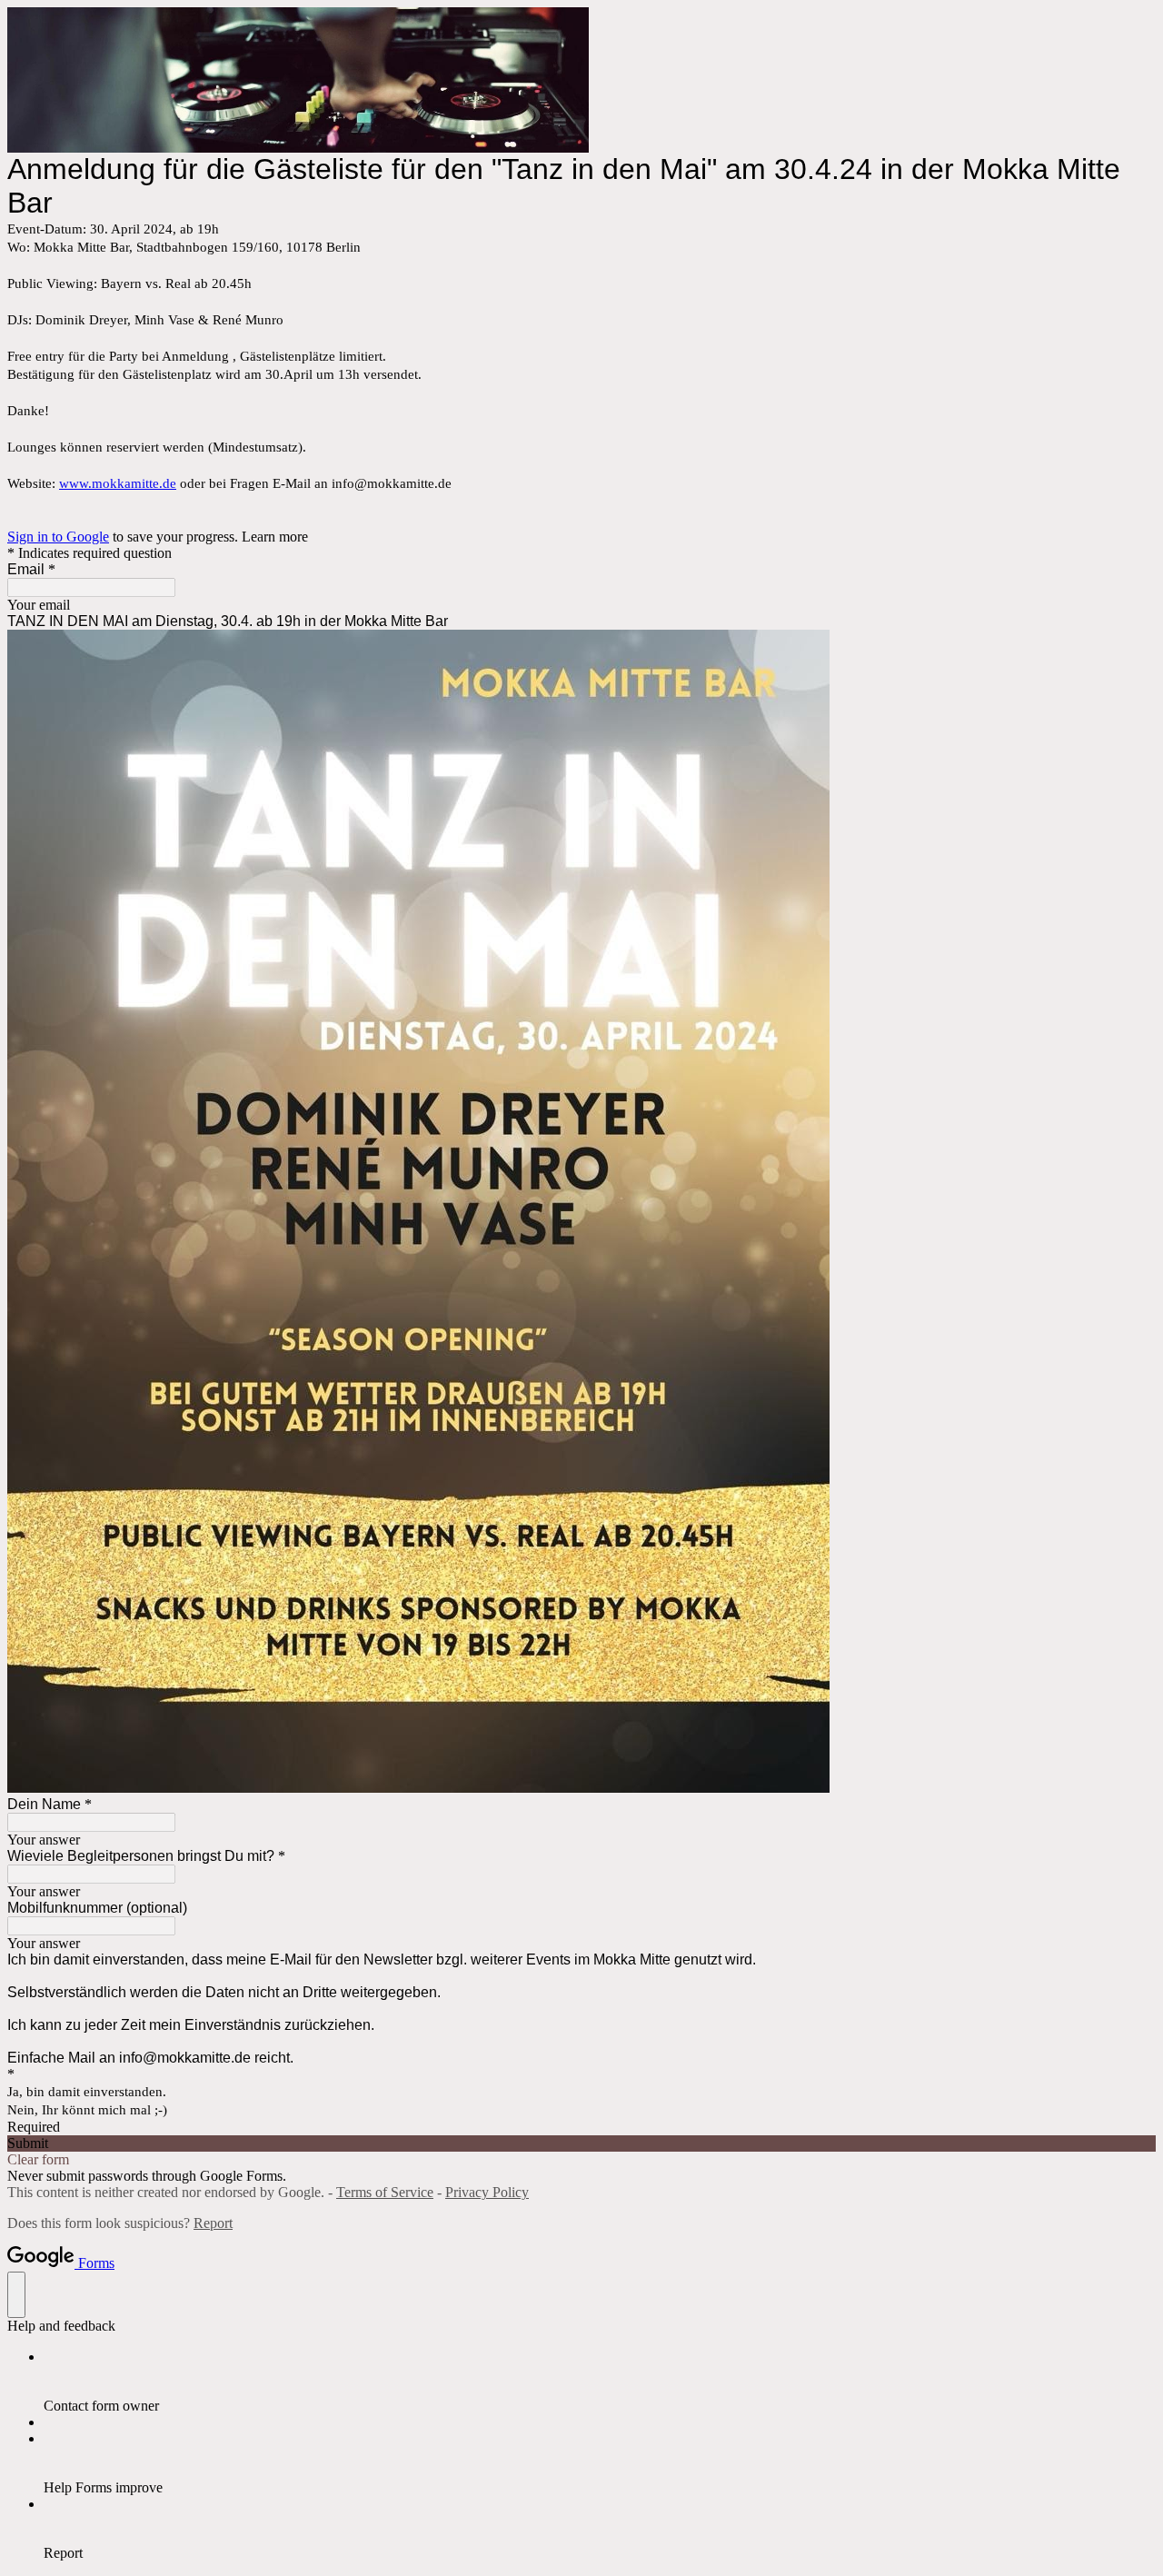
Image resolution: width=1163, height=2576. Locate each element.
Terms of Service (385, 2192)
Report (213, 2223)
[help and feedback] (16, 2295)
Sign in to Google (58, 537)
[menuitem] (600, 2382)
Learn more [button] (275, 537)
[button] (581, 2143)
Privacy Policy (487, 2192)
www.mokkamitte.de (118, 483)
